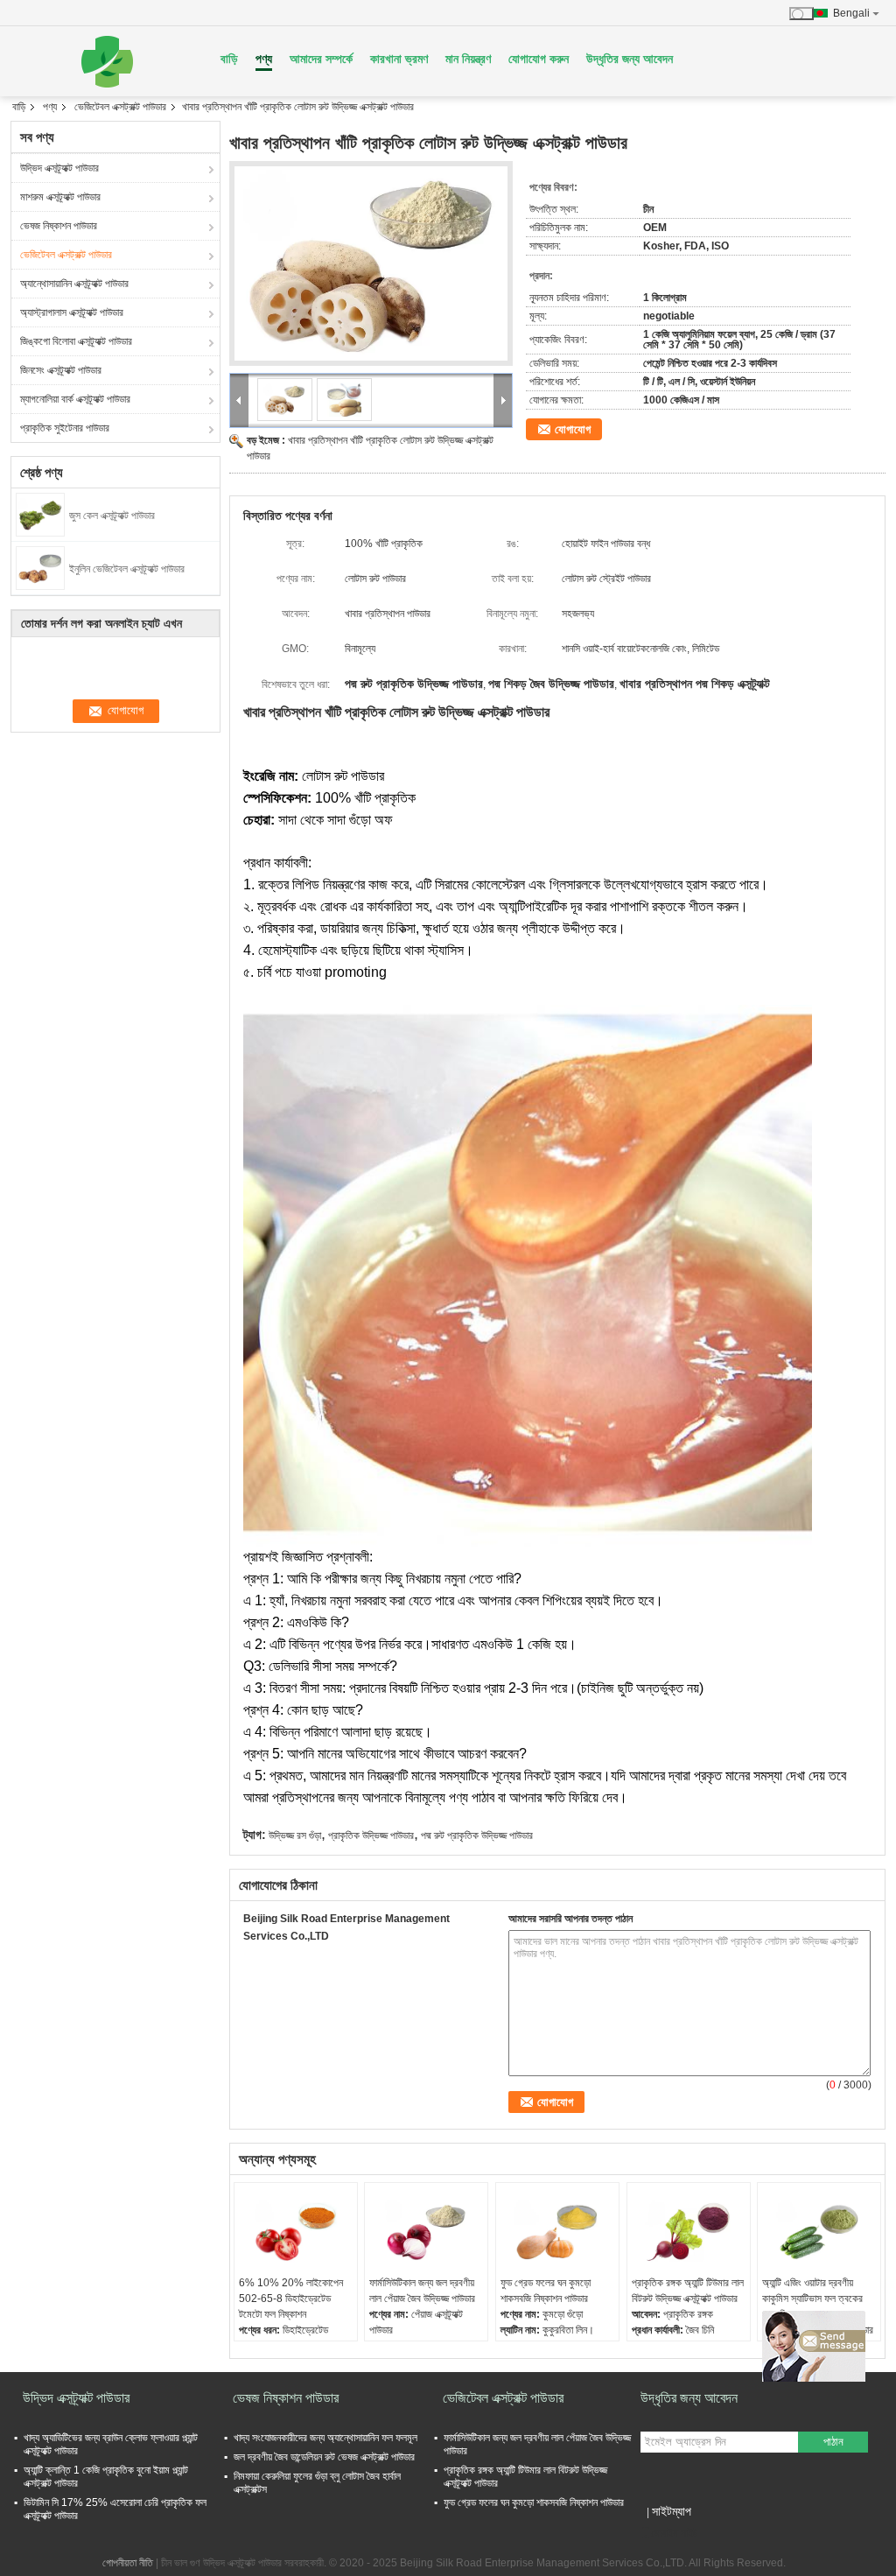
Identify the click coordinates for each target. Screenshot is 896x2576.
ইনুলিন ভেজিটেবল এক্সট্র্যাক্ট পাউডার (127, 569)
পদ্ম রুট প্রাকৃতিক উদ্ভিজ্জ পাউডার (477, 1835)
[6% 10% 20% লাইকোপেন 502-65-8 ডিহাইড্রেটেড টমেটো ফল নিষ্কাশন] (296, 2231)
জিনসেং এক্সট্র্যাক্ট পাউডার (61, 370)
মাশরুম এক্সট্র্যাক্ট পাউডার (60, 197)
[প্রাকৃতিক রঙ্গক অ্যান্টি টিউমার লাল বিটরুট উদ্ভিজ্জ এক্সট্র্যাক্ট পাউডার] (689, 2231)
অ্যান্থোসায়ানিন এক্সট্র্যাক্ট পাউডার (74, 284)
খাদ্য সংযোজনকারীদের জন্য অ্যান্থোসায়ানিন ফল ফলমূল (325, 2438)
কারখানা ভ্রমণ (399, 59)
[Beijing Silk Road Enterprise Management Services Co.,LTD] (107, 61)
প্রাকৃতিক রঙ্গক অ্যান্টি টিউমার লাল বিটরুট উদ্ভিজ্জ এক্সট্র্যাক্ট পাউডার (688, 2291)
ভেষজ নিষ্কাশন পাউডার (59, 226)
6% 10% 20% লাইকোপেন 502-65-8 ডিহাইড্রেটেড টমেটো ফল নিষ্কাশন (291, 2299)
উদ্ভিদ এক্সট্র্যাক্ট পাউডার (59, 168)
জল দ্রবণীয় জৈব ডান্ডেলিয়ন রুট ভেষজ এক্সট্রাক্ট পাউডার (324, 2457)
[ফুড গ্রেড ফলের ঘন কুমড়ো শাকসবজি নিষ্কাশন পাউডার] (557, 2231)
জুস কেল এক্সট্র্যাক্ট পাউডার (112, 516)
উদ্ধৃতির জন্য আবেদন (630, 59)
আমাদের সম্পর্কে (321, 59)
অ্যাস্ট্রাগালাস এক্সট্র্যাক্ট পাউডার (72, 312)
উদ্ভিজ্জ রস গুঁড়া (295, 1835)
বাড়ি (229, 59)
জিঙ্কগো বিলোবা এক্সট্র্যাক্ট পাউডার (76, 341)
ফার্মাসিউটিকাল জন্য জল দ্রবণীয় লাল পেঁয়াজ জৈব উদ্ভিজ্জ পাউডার (422, 2291)
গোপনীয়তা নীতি (128, 2563)
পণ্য (264, 59)
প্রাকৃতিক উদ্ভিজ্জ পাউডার (371, 1835)
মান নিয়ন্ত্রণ (468, 59)
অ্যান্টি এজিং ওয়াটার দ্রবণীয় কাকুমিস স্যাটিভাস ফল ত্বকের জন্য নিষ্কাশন (812, 2299)
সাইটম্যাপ (672, 2511)
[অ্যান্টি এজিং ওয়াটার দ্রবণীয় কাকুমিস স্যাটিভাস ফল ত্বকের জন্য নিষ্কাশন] (819, 2231)
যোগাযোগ (573, 429)
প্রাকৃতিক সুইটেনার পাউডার (65, 428)
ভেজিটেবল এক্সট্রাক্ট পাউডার (120, 107)
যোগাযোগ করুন (539, 59)
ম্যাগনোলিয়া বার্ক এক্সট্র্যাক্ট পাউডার (75, 399)
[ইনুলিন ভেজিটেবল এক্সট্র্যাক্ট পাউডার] (40, 567)
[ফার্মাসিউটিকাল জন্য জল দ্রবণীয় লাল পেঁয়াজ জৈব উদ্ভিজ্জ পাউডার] (426, 2231)
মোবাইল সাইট (674, 2533)
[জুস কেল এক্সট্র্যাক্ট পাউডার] (40, 514)
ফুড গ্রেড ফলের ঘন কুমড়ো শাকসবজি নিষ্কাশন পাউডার (546, 2291)
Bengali (851, 13)
